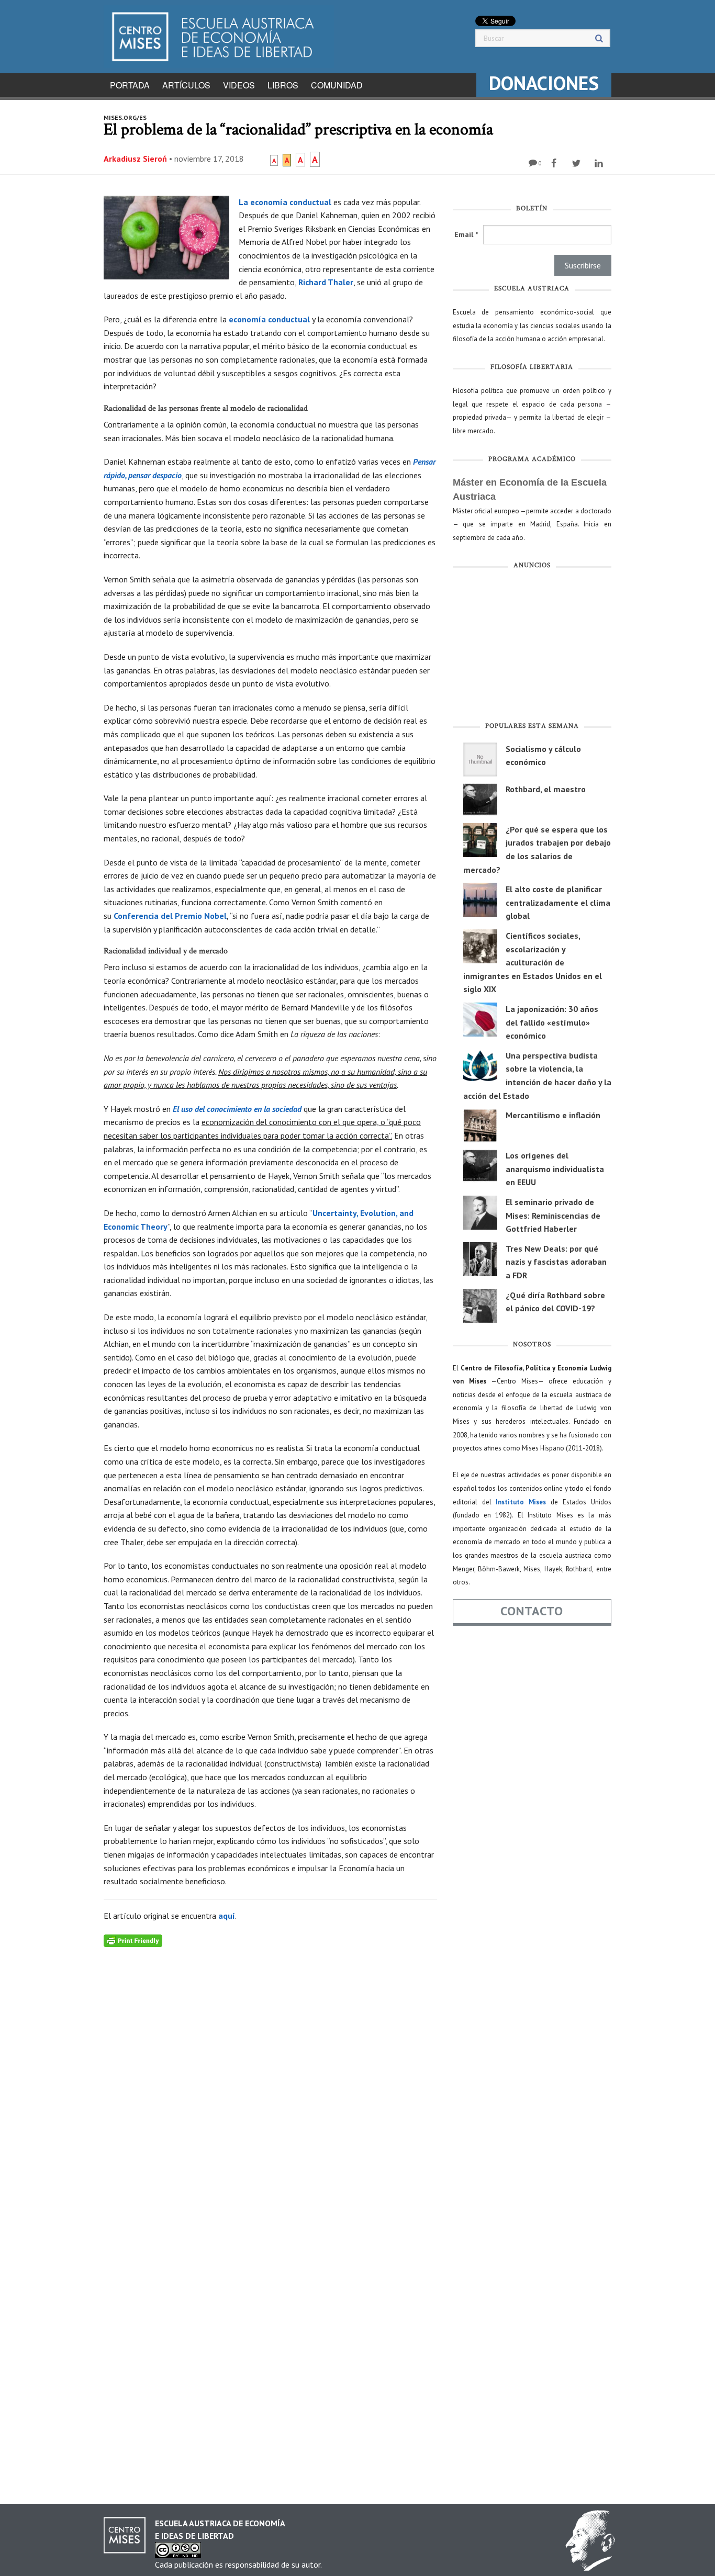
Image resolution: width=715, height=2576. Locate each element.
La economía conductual (285, 202)
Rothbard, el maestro (546, 789)
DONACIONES (544, 83)
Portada (130, 85)
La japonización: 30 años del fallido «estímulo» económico (552, 1022)
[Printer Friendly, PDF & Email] (133, 1940)
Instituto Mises (521, 1502)
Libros (283, 85)
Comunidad (337, 85)
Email (466, 234)
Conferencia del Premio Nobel (170, 916)
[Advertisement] (532, 648)
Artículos (186, 85)
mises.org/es (125, 117)
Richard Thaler (326, 282)
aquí (227, 1916)
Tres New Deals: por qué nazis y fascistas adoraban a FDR (556, 1262)
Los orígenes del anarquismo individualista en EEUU (555, 1169)
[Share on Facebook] (555, 163)
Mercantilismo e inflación (553, 1115)
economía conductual (269, 319)
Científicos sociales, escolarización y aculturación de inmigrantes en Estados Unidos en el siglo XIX (533, 962)
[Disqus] (270, 2078)
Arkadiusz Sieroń (135, 159)
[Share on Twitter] (578, 163)
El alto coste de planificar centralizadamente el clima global (558, 902)
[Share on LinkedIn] (600, 163)
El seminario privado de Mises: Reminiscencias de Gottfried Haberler (553, 1215)
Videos (239, 85)
